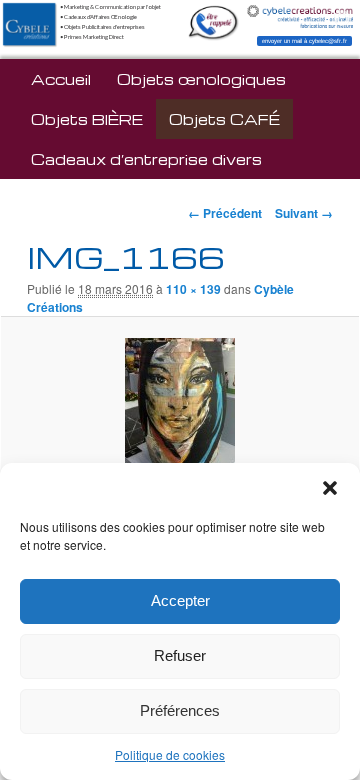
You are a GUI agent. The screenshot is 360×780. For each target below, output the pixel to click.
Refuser (180, 655)
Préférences (180, 710)
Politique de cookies (170, 754)
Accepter (180, 600)
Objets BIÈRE (87, 119)
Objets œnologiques (201, 79)
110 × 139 (193, 289)
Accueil (61, 79)
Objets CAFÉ (224, 119)
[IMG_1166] (179, 407)
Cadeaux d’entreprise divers (146, 159)
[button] (330, 488)
